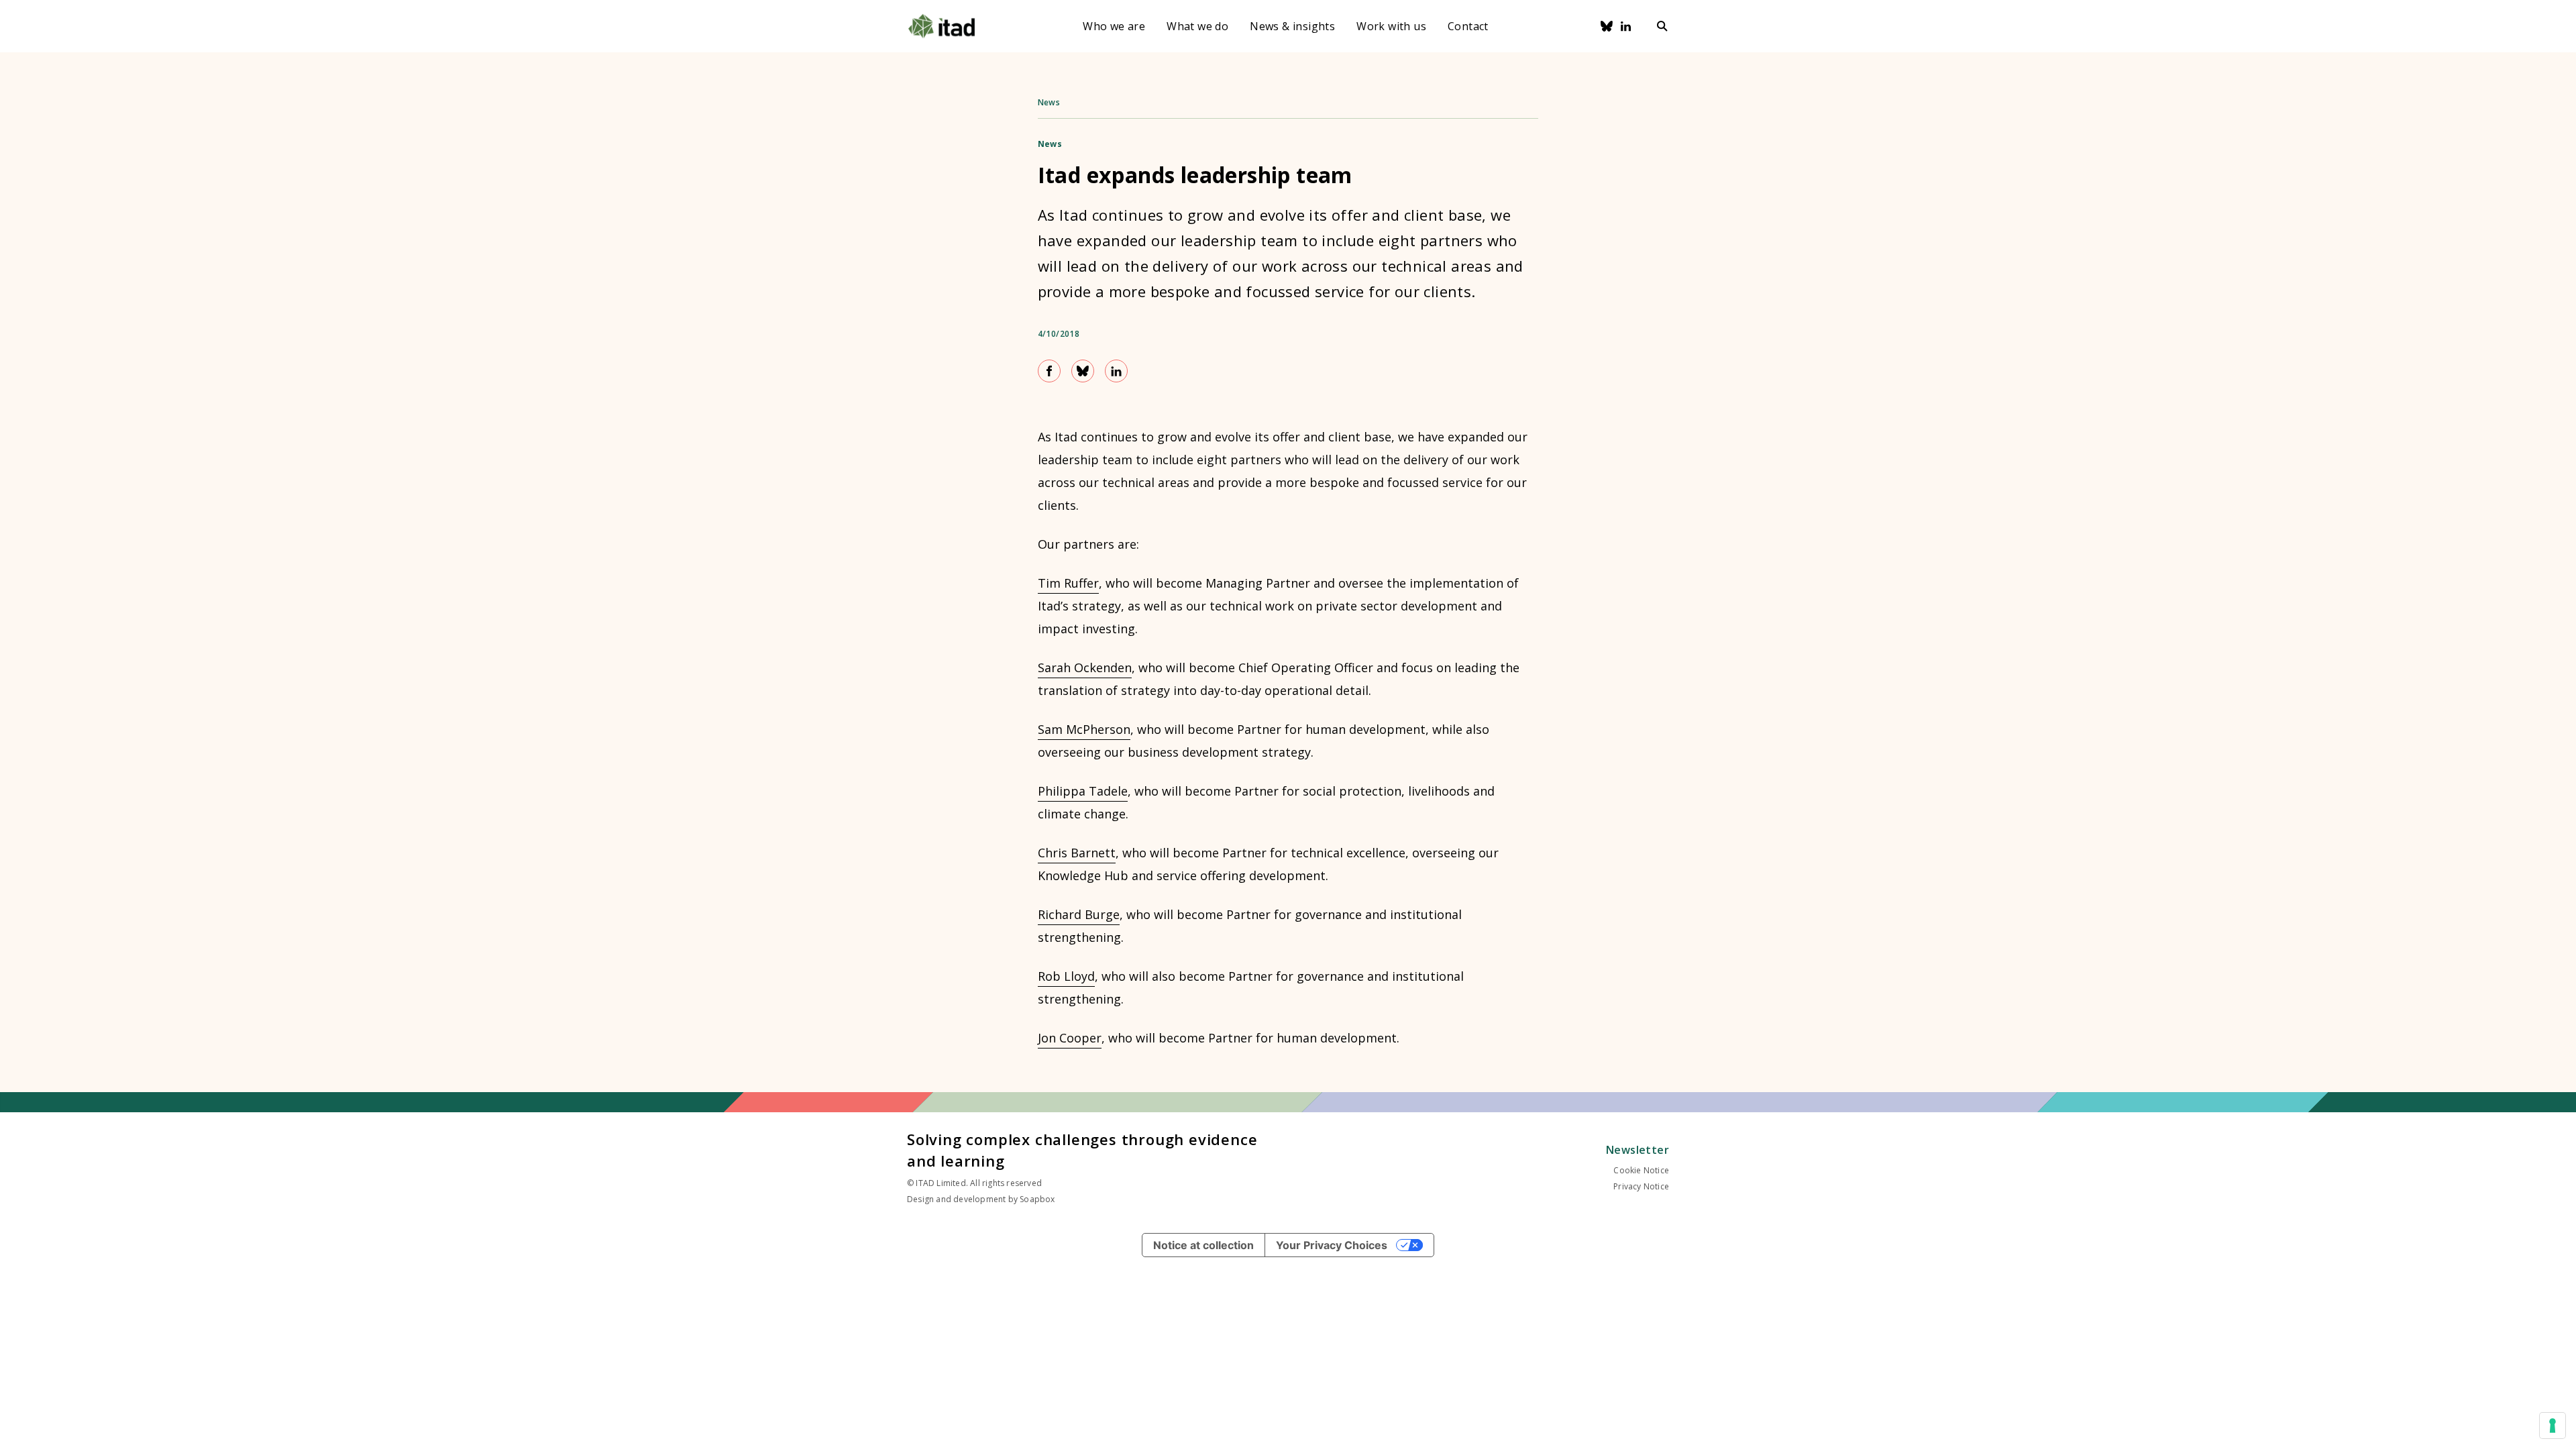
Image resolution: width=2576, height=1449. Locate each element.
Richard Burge (1079, 914)
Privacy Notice (1641, 1186)
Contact (1468, 26)
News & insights (1292, 26)
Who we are (1114, 26)
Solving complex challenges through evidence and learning (1082, 1150)
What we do (1197, 26)
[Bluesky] (1607, 26)
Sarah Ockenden (1085, 667)
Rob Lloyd (1066, 976)
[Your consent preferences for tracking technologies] (2553, 1426)
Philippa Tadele (1083, 791)
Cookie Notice (1641, 1170)
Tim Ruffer (1068, 583)
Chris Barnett (1077, 853)
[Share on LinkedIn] (1116, 371)
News (1049, 102)
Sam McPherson (1084, 729)
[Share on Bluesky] (1083, 371)
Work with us (1391, 26)
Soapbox (1037, 1199)
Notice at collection (1203, 1245)
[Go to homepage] (942, 26)
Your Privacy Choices (1332, 1245)
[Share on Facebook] (1049, 371)
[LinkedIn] (1626, 26)
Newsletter (1638, 1150)
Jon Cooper (1070, 1038)
